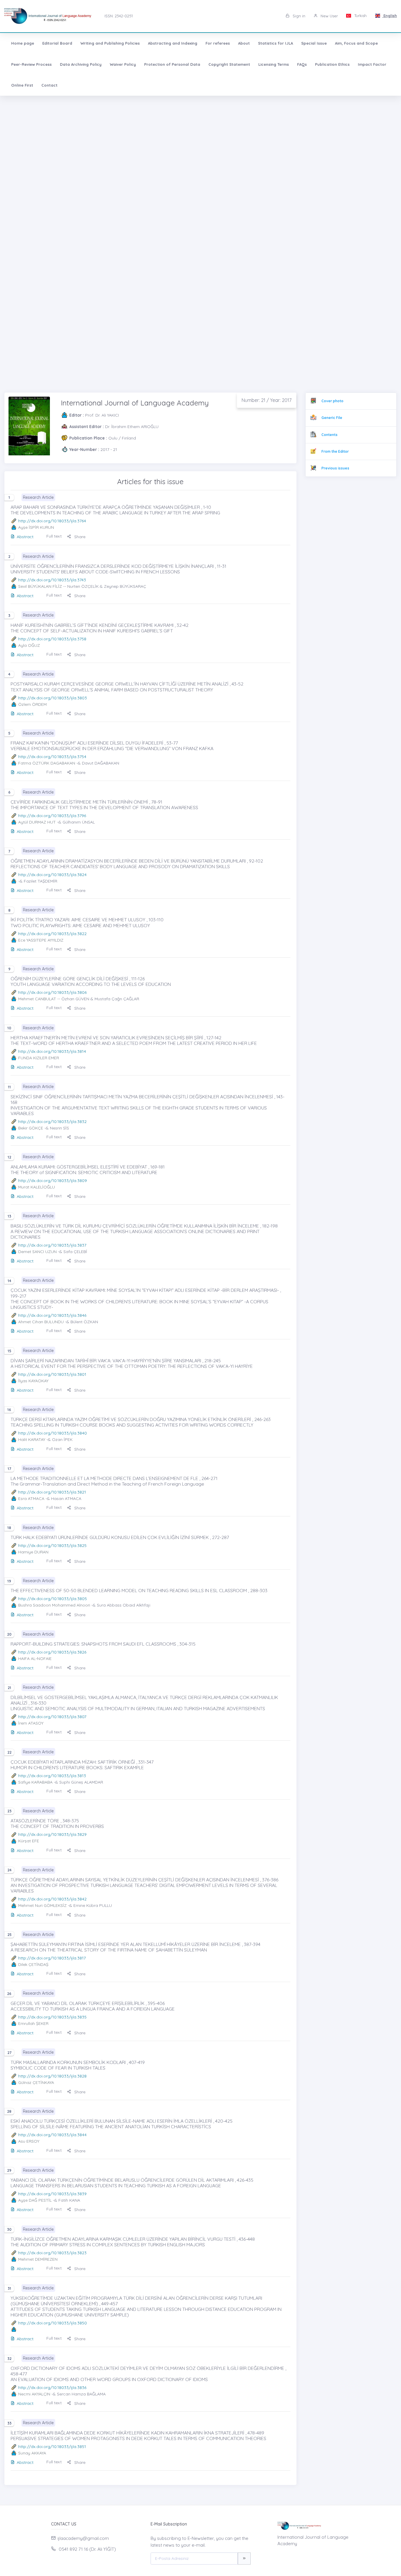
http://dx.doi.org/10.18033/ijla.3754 (52, 757)
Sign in (298, 16)
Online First (22, 85)
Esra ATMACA (31, 1499)
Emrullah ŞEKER (33, 2023)
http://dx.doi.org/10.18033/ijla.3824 (52, 875)
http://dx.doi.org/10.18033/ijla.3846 (52, 1315)
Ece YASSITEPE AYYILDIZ (41, 940)
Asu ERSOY (29, 2141)
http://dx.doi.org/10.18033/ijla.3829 (52, 1834)
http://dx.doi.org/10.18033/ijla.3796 (52, 816)
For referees (218, 43)
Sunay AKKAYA (32, 2453)
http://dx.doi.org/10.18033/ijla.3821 (52, 1492)
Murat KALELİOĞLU (37, 1187)
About (244, 43)
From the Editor (335, 451)
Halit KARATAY (32, 1439)
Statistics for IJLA (276, 43)
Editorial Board (57, 43)
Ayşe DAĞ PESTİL (35, 2200)
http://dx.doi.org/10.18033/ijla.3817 (52, 1958)
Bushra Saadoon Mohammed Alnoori (54, 1605)
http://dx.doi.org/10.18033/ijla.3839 (52, 2194)
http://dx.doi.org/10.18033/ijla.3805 (53, 1599)
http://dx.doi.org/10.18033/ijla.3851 (52, 2447)
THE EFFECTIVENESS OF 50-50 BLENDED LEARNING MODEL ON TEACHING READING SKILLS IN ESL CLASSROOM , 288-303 (139, 1590)
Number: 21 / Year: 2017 (267, 400)
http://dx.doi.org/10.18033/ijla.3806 (52, 992)
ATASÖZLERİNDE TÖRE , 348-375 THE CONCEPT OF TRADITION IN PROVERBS (57, 1823)
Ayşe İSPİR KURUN (36, 527)
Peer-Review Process (31, 64)
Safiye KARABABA (35, 1782)
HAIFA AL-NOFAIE (35, 1659)
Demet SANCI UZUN (37, 1252)
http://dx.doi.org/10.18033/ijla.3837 (52, 1245)
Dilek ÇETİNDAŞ (33, 1964)
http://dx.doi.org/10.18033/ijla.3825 (52, 1545)
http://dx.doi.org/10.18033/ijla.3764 (52, 521)
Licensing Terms (274, 64)
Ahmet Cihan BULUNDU (41, 1322)
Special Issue (314, 43)
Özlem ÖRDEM (32, 704)
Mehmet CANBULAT (37, 999)
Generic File (332, 418)
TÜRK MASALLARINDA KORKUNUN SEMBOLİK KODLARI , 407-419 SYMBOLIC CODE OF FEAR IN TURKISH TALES (78, 2065)
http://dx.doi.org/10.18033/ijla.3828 (52, 2076)
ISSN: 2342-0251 (119, 16)
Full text (54, 536)
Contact (49, 85)
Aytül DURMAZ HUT (37, 822)
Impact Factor (372, 64)
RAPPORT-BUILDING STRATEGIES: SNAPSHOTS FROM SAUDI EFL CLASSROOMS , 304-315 (103, 1644)
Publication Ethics (332, 64)
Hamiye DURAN (33, 1552)
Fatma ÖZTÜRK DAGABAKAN (47, 763)
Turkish (360, 16)
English (390, 16)
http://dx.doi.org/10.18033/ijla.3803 (53, 698)
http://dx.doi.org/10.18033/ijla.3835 (52, 2017)
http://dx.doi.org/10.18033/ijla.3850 (53, 2323)
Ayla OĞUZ (29, 645)
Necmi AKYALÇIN (34, 2394)
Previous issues (335, 468)
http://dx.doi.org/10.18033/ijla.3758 (52, 639)
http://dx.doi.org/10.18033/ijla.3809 (53, 1181)
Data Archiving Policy (81, 64)
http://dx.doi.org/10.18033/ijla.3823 (52, 2253)
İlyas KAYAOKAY (33, 1381)
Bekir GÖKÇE (31, 1128)
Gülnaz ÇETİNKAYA (36, 2082)
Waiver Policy (123, 64)
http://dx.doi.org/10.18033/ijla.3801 (52, 1374)
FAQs (302, 64)
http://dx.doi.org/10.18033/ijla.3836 (52, 2388)
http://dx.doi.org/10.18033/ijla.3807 (52, 1717)
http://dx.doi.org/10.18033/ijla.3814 (52, 1051)
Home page (23, 43)
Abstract (25, 537)
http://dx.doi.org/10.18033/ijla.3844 (52, 2135)
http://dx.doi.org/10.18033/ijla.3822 (52, 934)
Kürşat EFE (29, 1841)
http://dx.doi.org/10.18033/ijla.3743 (52, 580)
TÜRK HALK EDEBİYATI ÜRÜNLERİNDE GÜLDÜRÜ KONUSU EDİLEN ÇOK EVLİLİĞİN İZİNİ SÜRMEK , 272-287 (120, 1537)
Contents (330, 435)
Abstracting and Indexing (173, 43)
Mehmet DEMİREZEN (38, 2259)
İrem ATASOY (31, 1723)
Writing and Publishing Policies (110, 43)
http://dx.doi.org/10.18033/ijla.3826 (52, 1652)
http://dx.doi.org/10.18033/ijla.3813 (52, 1776)
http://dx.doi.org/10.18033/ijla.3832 (52, 1122)
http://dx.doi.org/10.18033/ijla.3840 (53, 1433)
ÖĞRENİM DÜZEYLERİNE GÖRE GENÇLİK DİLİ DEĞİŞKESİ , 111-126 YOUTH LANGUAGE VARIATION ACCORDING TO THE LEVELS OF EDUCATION (91, 981)
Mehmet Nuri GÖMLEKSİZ (42, 1905)
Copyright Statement (229, 64)
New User (329, 16)
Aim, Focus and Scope (356, 43)
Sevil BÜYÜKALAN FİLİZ (40, 586)
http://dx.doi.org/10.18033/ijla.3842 (52, 1899)
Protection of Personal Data (172, 64)
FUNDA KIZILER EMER (39, 1058)
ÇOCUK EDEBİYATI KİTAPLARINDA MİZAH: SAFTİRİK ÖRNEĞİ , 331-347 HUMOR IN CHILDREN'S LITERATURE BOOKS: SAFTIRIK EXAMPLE (82, 1765)
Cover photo (332, 401)
